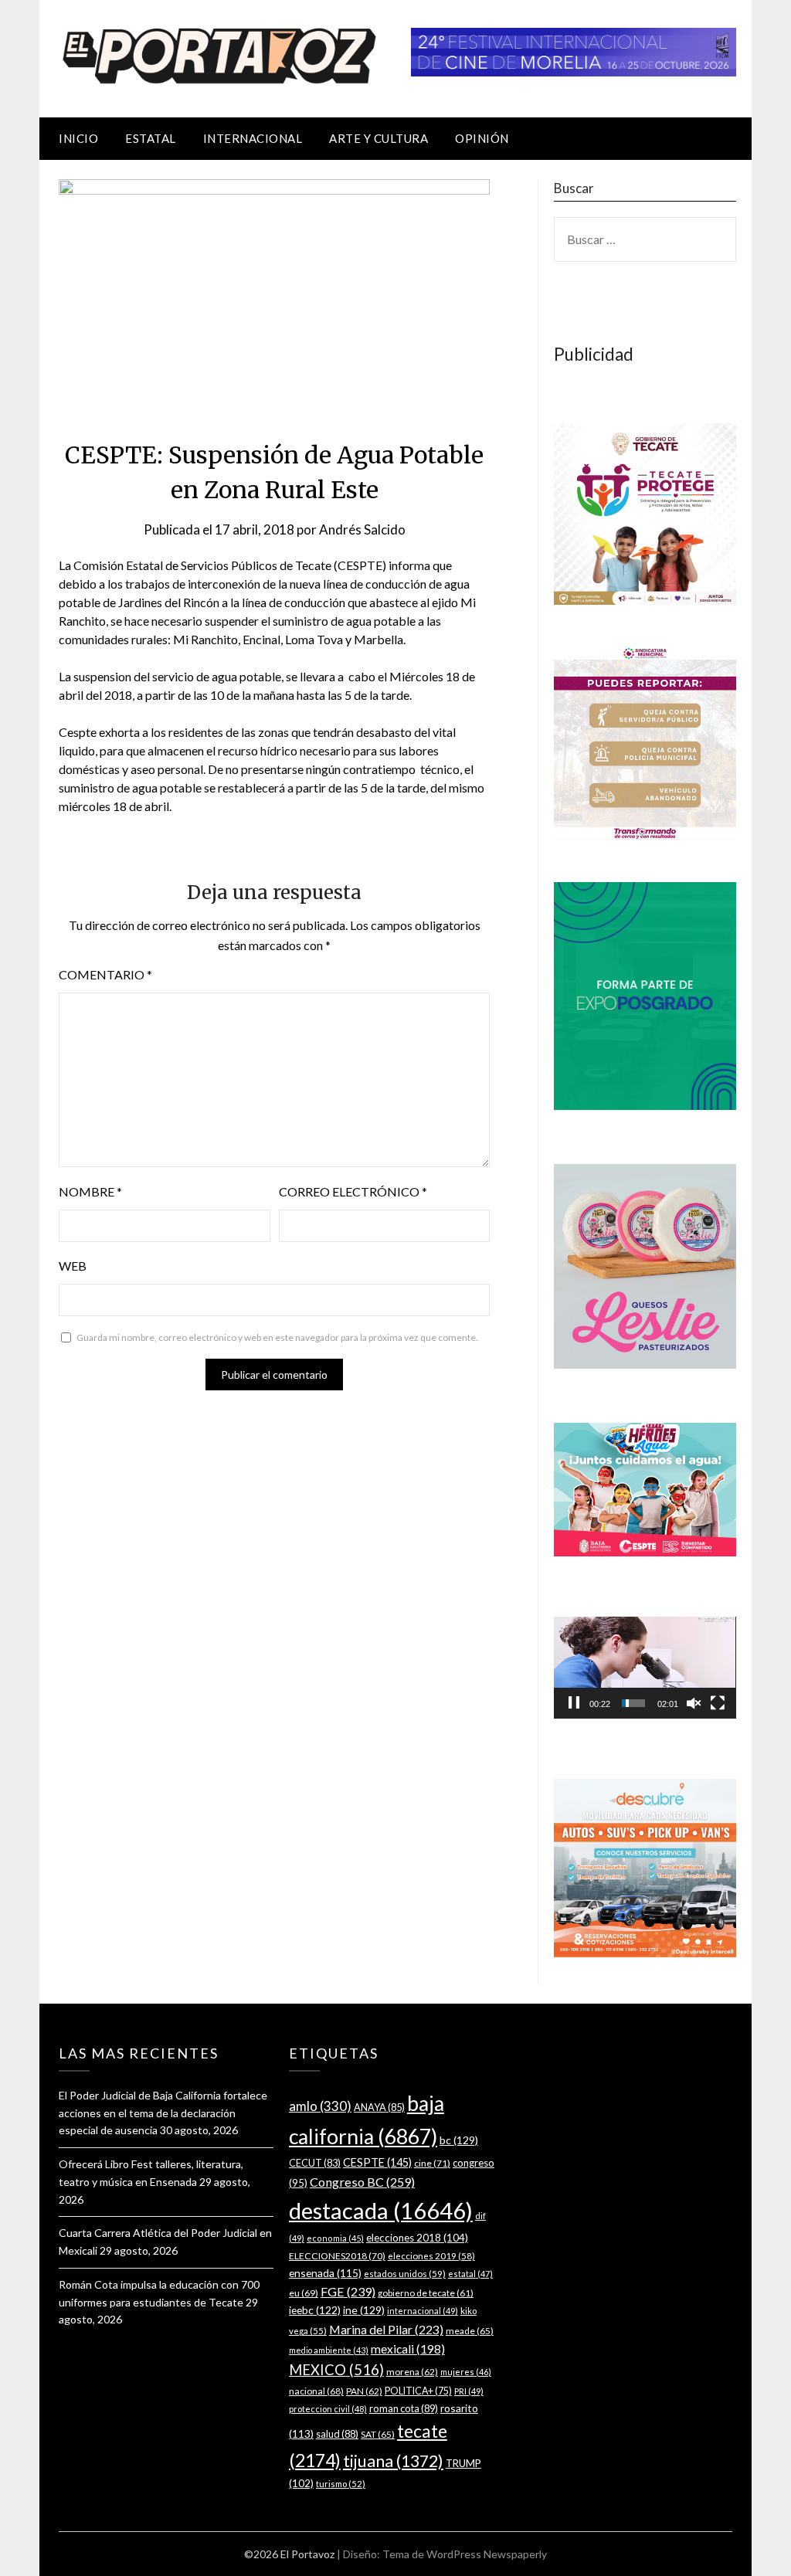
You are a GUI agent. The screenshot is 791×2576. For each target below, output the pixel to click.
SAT (378, 2434)
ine (364, 2310)
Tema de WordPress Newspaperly (465, 2554)
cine (432, 2163)
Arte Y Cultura (379, 138)
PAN (364, 2391)
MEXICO (336, 2370)
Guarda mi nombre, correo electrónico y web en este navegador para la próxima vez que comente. (277, 1337)
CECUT (315, 2163)
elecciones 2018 (417, 2238)
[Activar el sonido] (694, 1703)
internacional (423, 2311)
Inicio (78, 138)
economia (335, 2238)
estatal (470, 2274)
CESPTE (377, 2162)
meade (470, 2331)
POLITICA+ (418, 2391)
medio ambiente (329, 2350)
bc (459, 2140)
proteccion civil (328, 2409)
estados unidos (405, 2273)
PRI (469, 2391)
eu (304, 2293)
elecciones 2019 (431, 2256)
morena (412, 2372)
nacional (316, 2391)
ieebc (315, 2310)
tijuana (393, 2461)
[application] (645, 1668)
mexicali (408, 2349)
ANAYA (379, 2107)
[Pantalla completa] (718, 1703)
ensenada (325, 2273)
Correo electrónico (353, 1191)
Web (73, 1266)
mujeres (466, 2372)
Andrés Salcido (362, 529)
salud (337, 2434)
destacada (381, 2210)
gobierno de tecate (426, 2293)
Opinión (482, 138)
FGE (348, 2291)
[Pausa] (574, 1703)
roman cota (404, 2408)
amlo (320, 2106)
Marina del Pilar (386, 2329)
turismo (341, 2484)
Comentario (105, 974)
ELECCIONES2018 (337, 2256)
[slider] (633, 1703)
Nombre (90, 1191)
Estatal (151, 138)
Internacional (253, 138)
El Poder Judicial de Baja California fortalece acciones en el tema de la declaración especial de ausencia (163, 2113)
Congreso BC (362, 2182)
